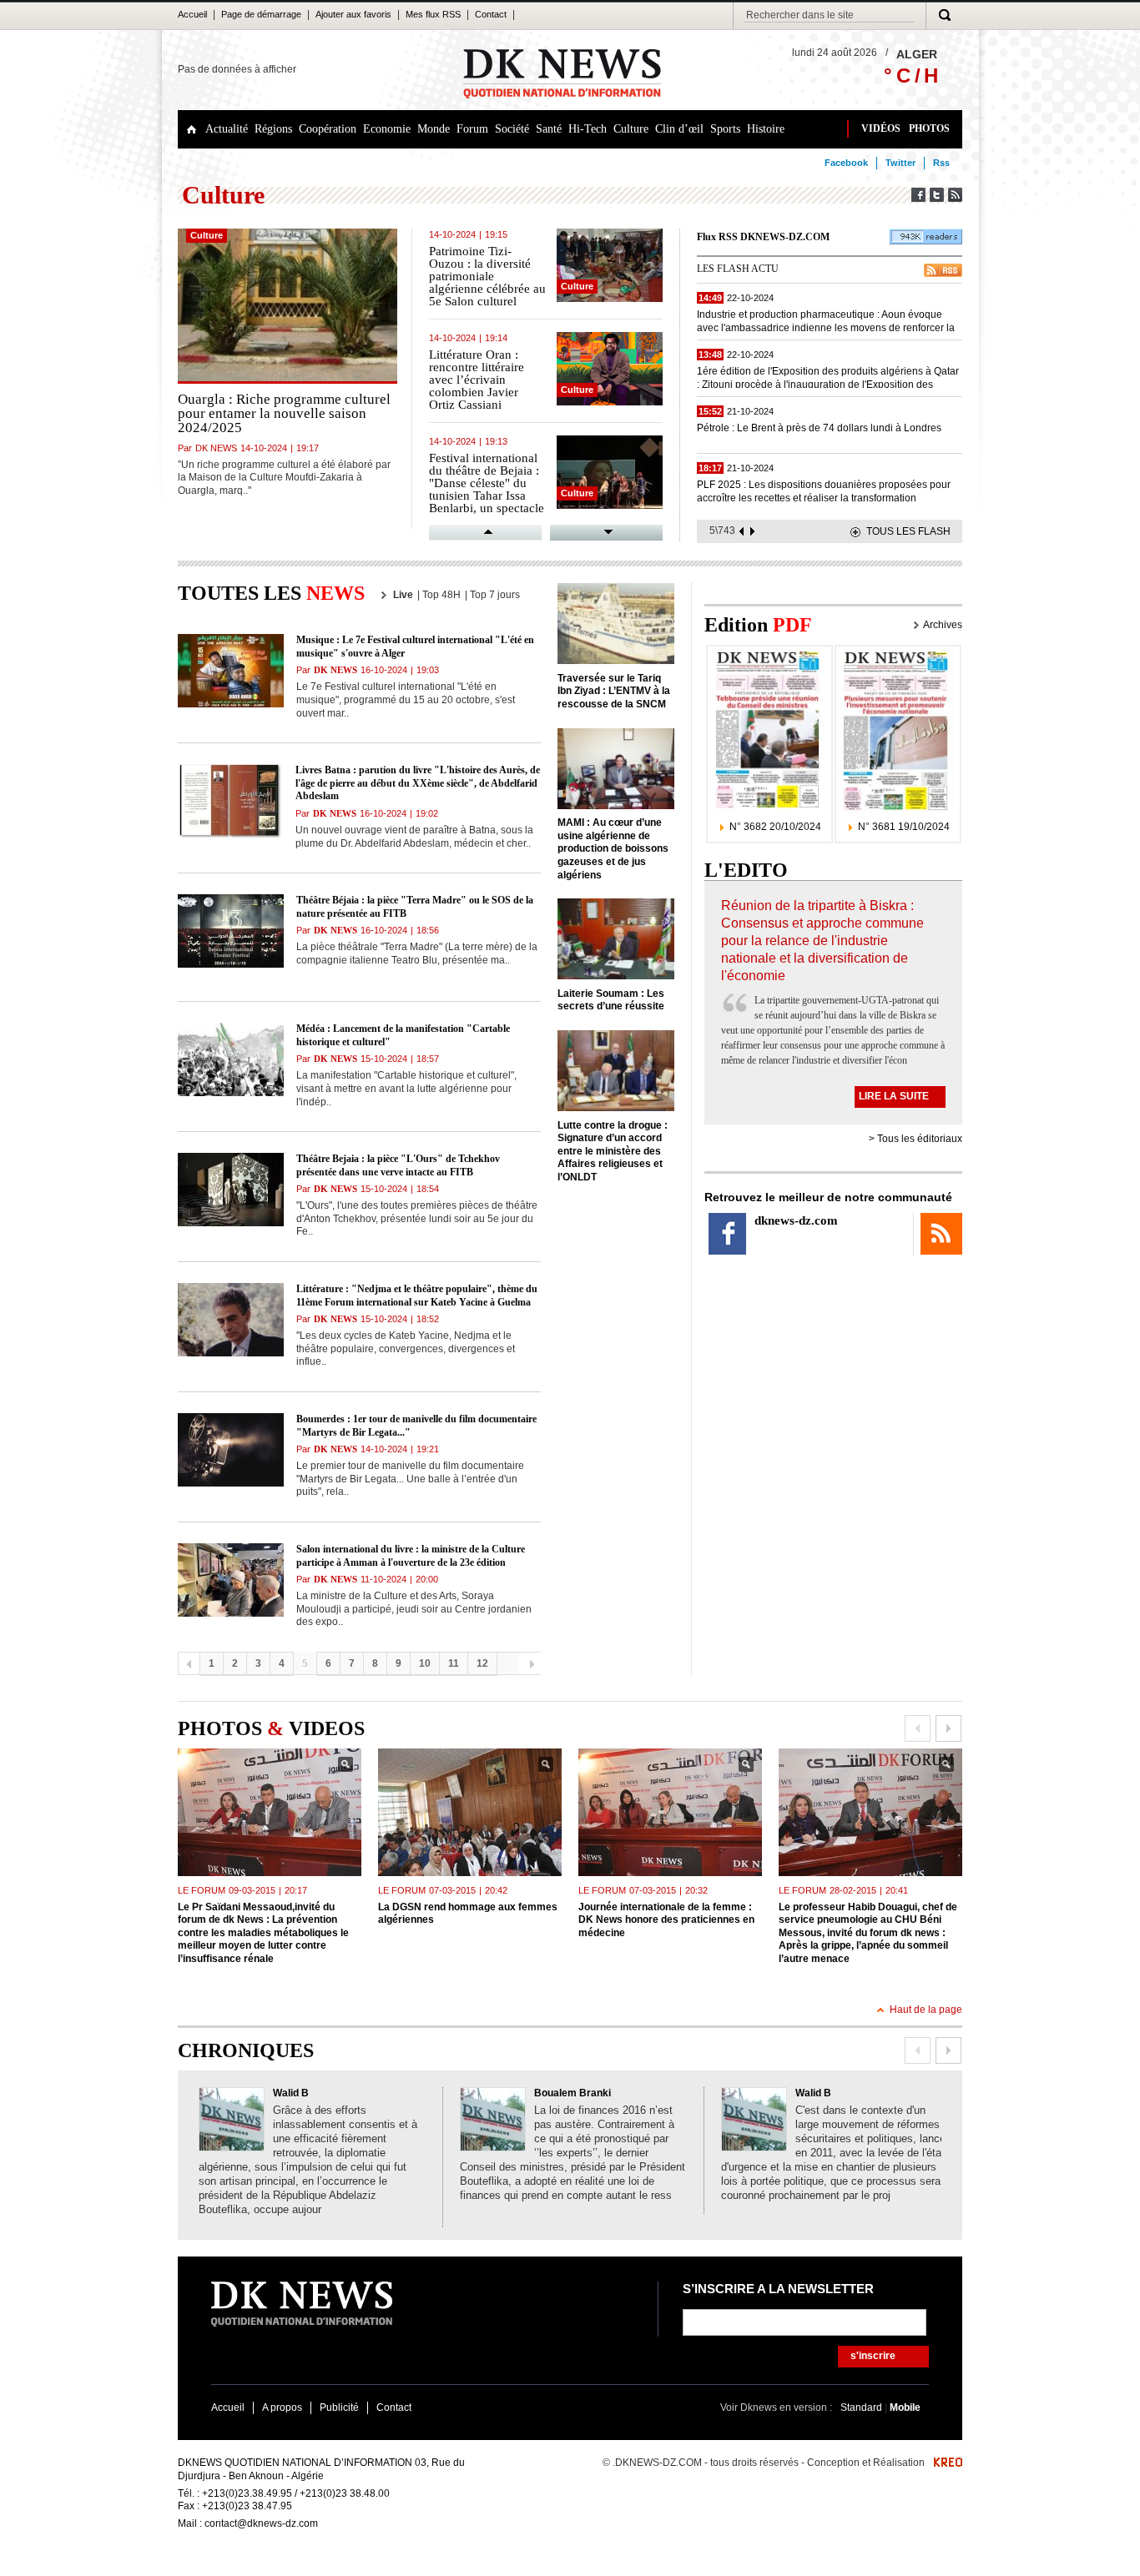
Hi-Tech (588, 129)
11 (454, 1663)
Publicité (339, 2407)
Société (512, 129)
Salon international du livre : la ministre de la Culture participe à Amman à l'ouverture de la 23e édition (411, 1556)
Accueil (192, 14)
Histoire (766, 129)
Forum (472, 129)
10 (425, 1663)
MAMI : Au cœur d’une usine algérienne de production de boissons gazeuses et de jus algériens (613, 848)
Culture (631, 129)
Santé (549, 129)
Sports (725, 129)
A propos (282, 2407)
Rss (941, 163)
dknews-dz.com (796, 1220)
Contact (491, 14)
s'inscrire (873, 2356)
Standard (863, 2407)
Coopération (328, 129)
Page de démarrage (261, 14)
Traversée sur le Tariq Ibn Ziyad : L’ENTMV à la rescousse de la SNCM (614, 691)
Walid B (291, 2093)
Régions (273, 129)
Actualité (227, 129)
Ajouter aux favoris (353, 14)
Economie (387, 129)
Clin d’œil (679, 129)
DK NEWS (216, 448)
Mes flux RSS (433, 14)
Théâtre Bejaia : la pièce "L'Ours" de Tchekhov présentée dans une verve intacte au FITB (398, 1165)
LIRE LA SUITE (894, 1096)
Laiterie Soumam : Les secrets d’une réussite (611, 1000)
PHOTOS (929, 128)
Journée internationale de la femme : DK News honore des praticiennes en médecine (666, 1920)
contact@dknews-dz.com (261, 2523)
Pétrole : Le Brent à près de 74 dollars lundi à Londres (819, 428)
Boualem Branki (573, 2093)
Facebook (846, 163)
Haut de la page (926, 2010)
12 (482, 1663)
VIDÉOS (881, 128)
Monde (434, 129)
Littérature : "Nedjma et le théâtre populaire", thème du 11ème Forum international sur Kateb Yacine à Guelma (417, 1296)
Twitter (900, 163)
